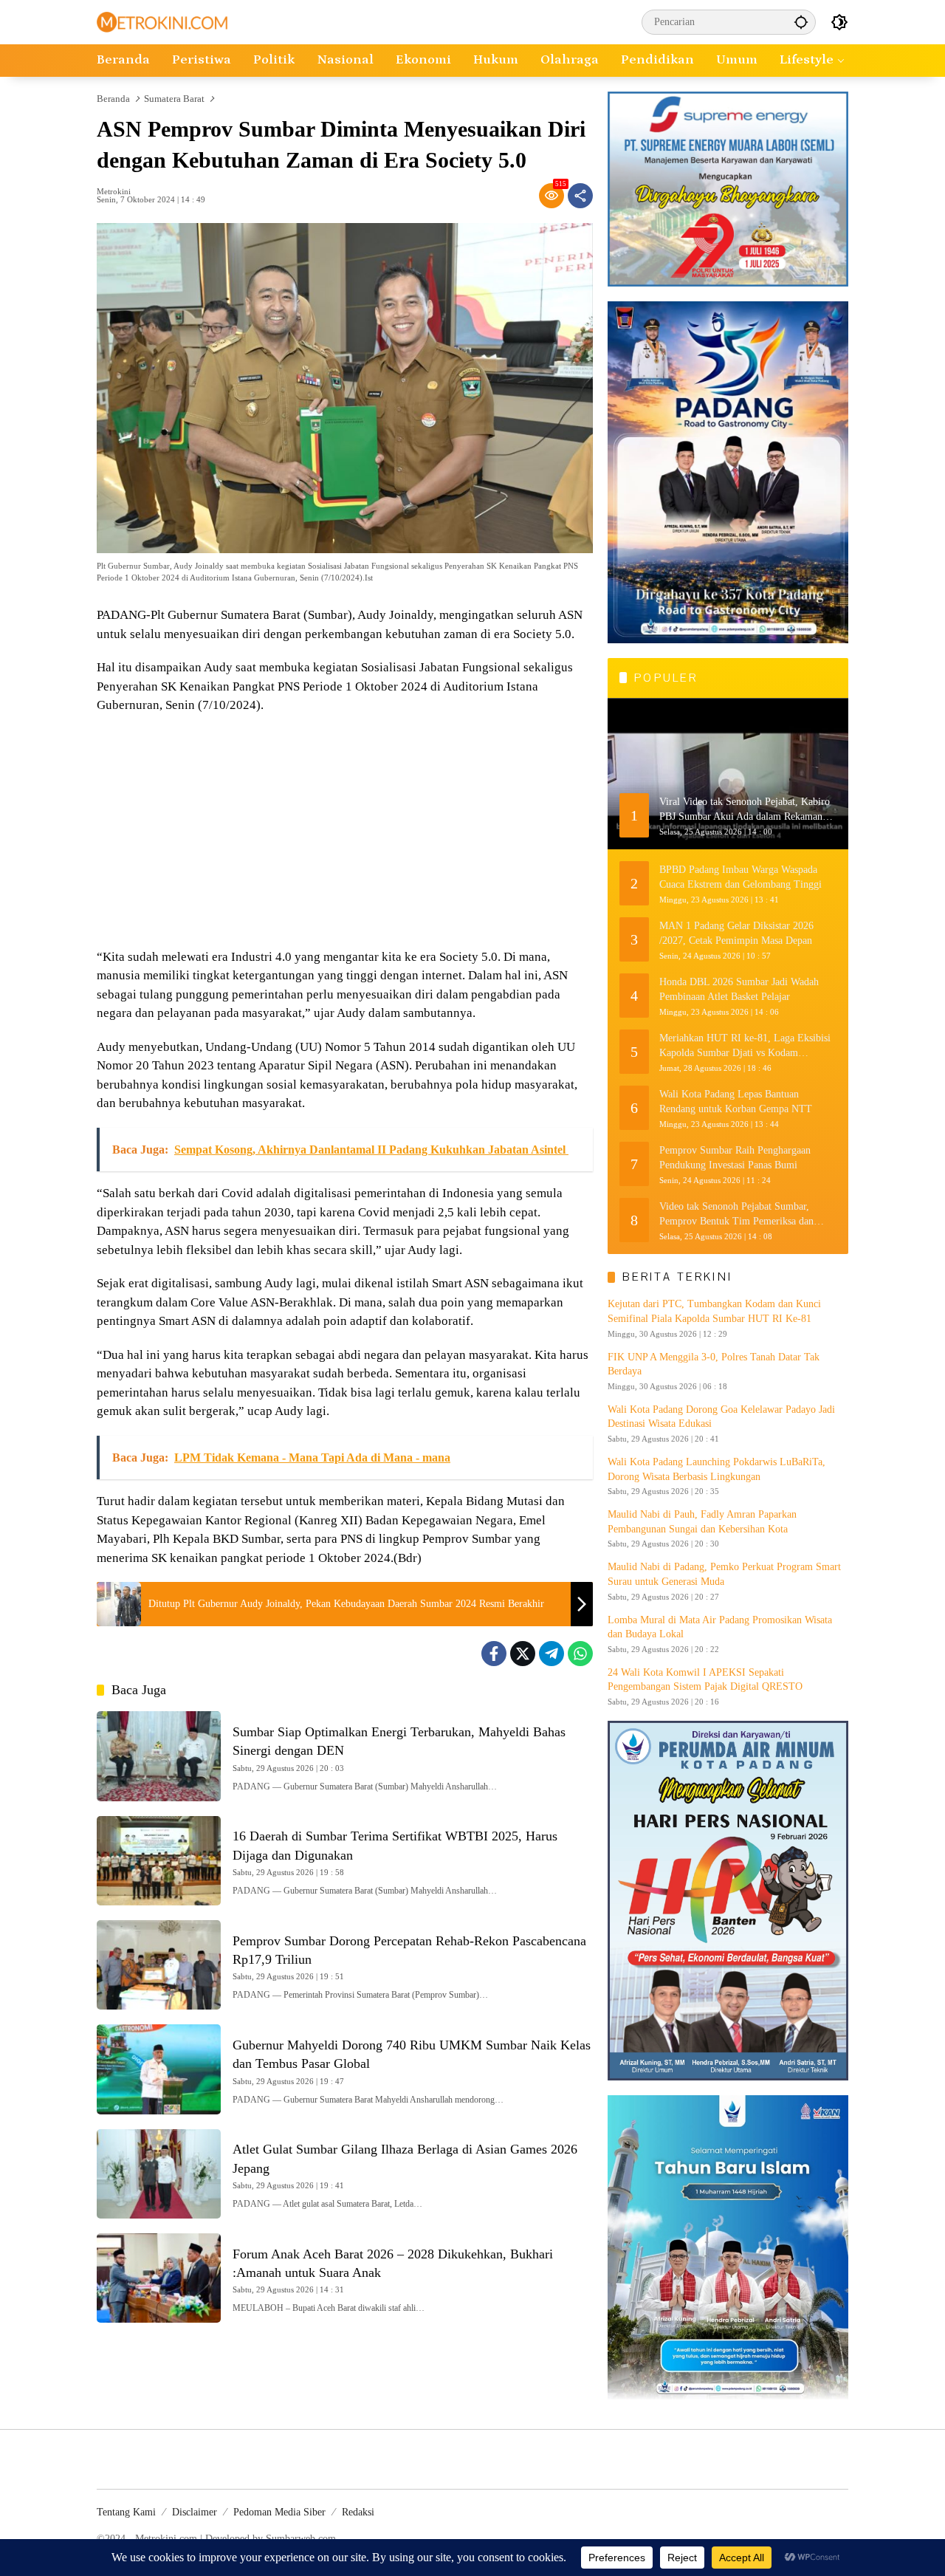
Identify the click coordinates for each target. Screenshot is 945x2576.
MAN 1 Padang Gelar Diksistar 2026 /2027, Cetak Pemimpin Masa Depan (736, 933)
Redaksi (358, 2512)
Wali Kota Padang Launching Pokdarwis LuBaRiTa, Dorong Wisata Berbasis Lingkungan (717, 1469)
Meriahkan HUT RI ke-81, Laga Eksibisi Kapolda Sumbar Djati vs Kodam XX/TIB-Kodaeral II (745, 1046)
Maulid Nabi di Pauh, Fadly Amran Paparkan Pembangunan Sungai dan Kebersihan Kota (702, 1522)
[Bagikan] (580, 196)
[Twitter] (523, 1654)
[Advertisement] (345, 833)
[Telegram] (551, 1654)
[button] (801, 22)
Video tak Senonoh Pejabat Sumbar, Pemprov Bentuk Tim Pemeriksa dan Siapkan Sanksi (736, 1215)
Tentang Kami (126, 2512)
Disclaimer (195, 2512)
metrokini (114, 192)
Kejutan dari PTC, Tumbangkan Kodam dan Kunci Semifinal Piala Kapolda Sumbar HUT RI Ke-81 (714, 1311)
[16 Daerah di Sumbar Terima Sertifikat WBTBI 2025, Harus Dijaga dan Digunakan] (159, 1861)
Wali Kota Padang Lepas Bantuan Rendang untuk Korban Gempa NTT (736, 1102)
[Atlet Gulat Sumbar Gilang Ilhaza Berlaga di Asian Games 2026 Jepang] (159, 2174)
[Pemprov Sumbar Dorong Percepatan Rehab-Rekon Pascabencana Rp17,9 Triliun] (159, 1965)
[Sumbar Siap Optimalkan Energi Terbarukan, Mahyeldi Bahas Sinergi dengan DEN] (159, 1756)
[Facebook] (494, 1654)
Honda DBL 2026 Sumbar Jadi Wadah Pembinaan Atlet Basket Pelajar (739, 989)
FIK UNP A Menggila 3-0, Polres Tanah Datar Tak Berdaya (714, 1364)
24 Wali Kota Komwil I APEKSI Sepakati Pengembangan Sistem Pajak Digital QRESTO (705, 1680)
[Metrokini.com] (162, 21)
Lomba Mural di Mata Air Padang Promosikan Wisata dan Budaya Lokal (720, 1627)
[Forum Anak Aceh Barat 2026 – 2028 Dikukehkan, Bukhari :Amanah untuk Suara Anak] (159, 2278)
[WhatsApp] (580, 1654)
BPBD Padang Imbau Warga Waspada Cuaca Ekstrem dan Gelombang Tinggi (740, 877)
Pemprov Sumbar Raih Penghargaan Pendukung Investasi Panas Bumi (735, 1158)
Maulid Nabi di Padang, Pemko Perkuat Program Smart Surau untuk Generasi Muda (724, 1574)
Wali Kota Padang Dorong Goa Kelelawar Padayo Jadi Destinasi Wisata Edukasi (721, 1417)
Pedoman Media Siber (279, 2512)
